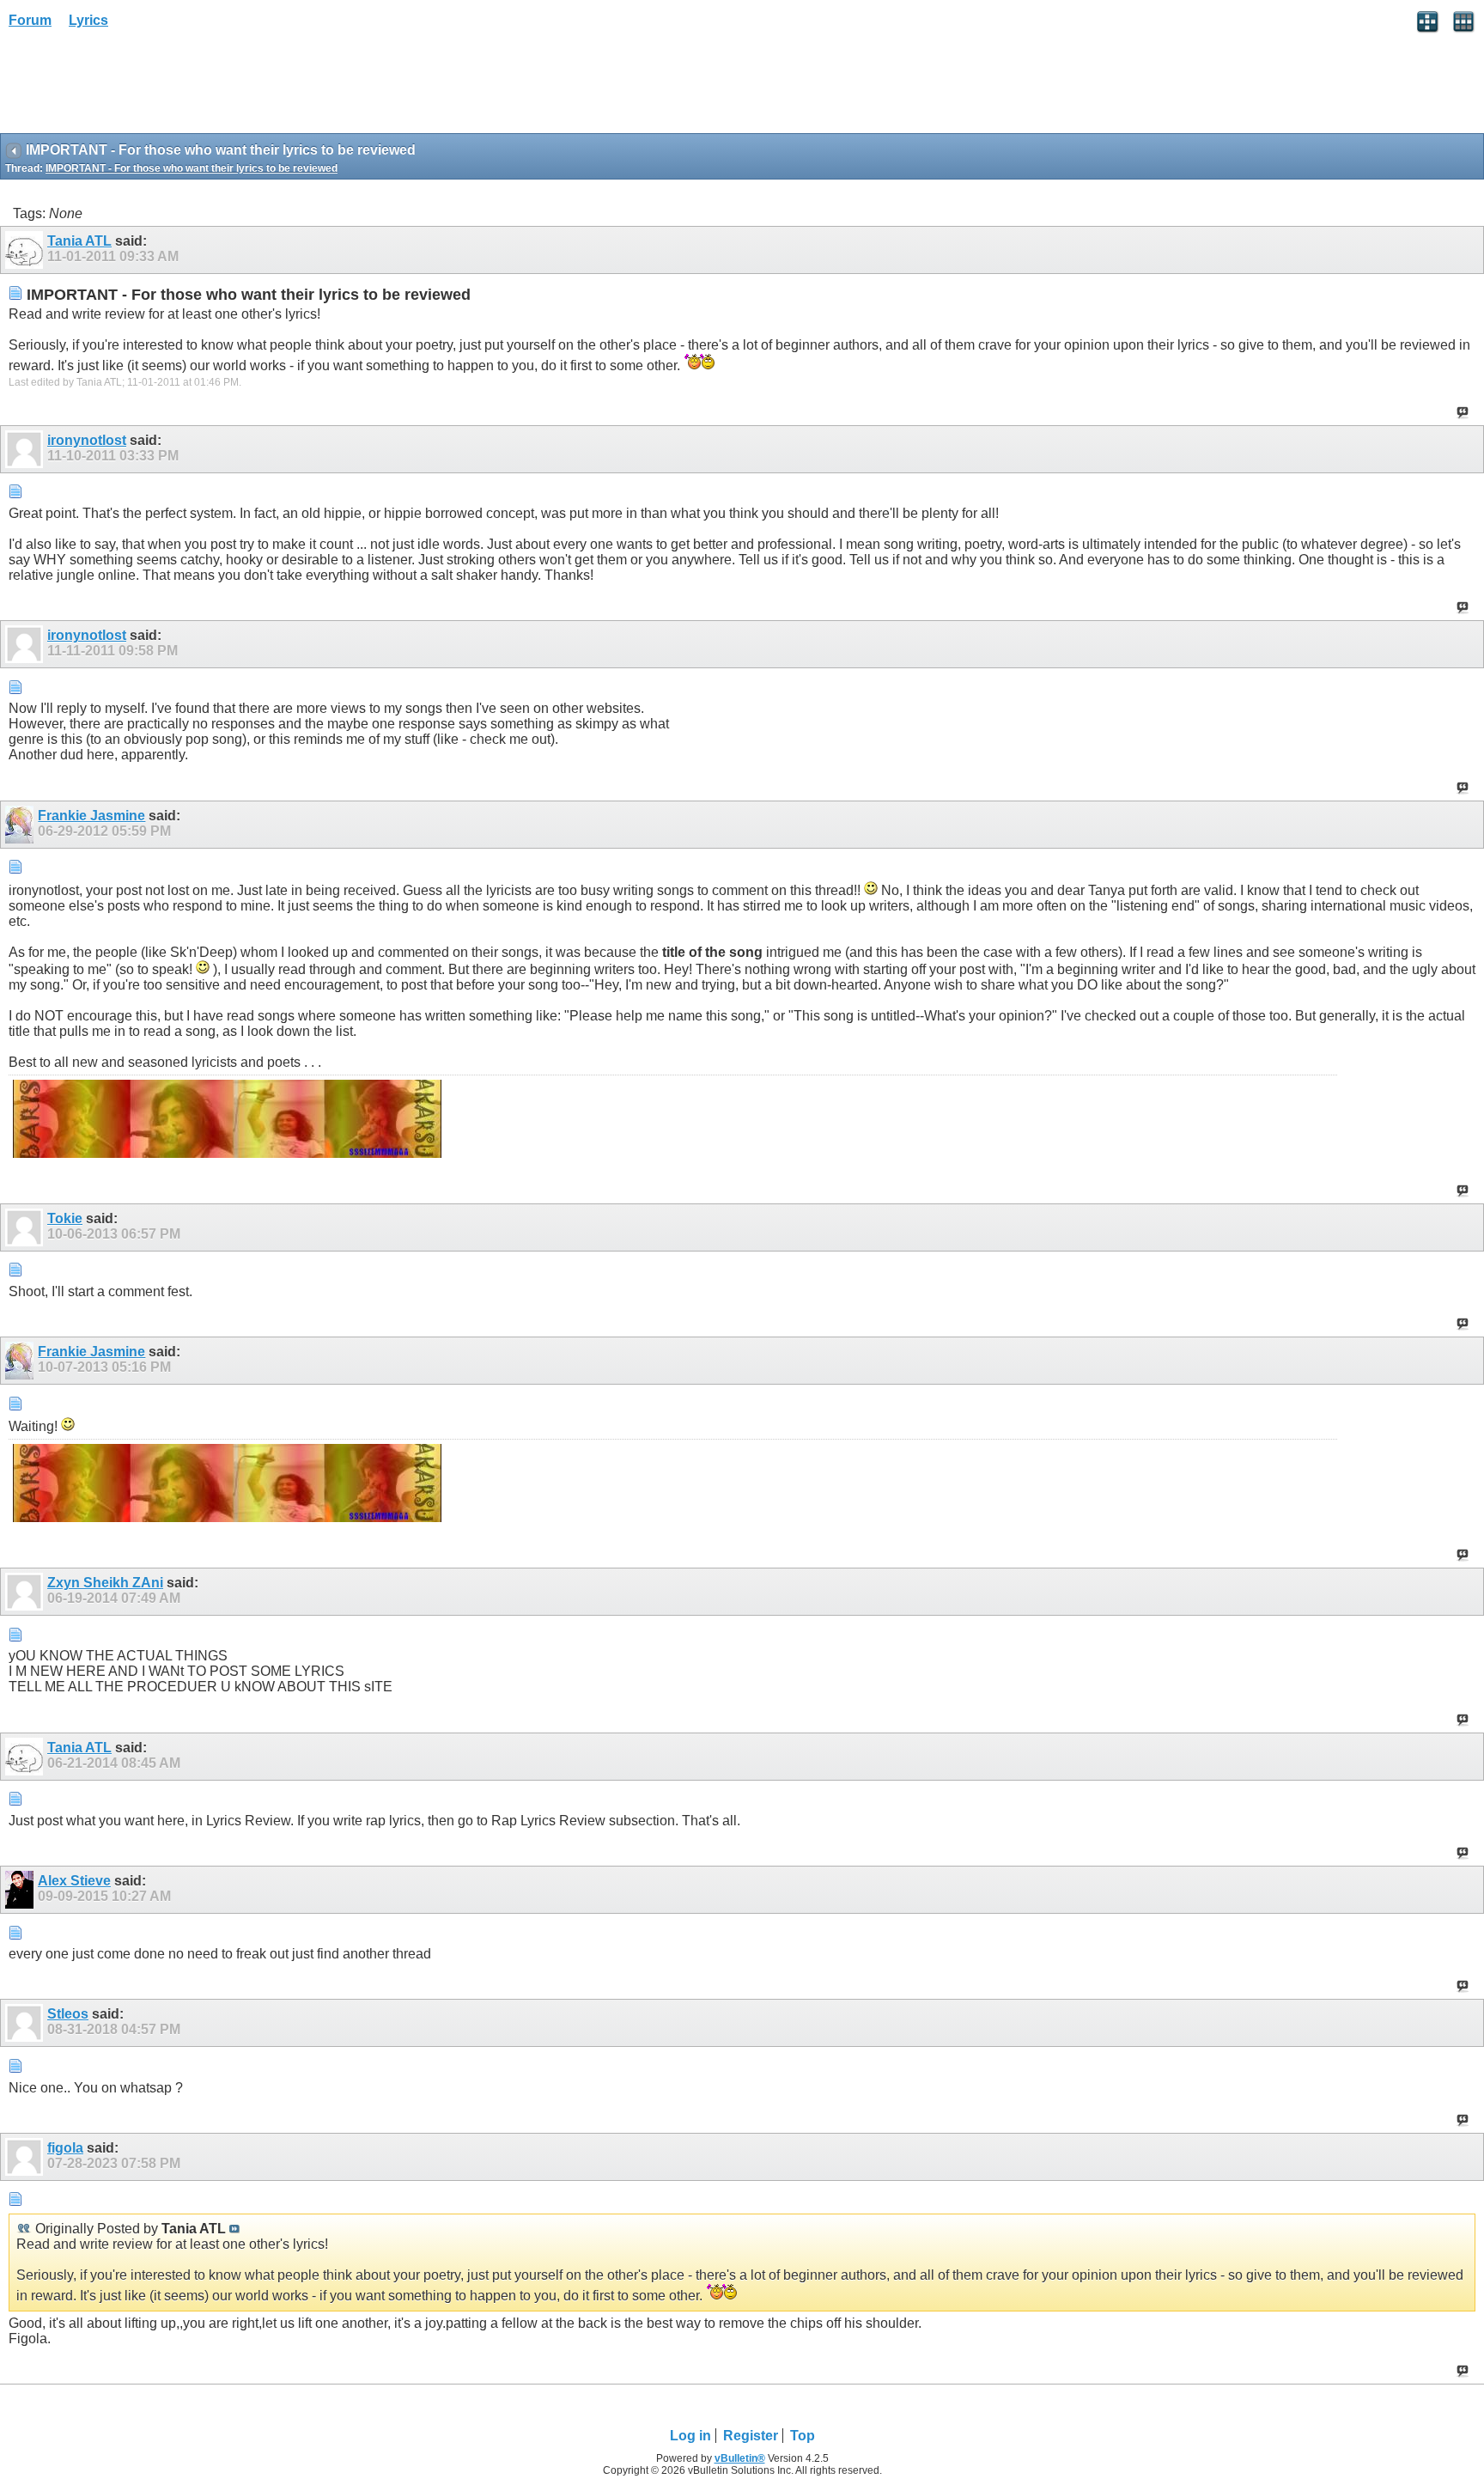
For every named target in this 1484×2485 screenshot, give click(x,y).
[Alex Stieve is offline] (21, 1890)
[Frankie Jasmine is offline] (21, 825)
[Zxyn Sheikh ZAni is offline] (26, 1592)
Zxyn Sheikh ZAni (105, 1583)
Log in (690, 2436)
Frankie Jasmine (91, 816)
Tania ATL (79, 241)
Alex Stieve (74, 1881)
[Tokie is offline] (26, 1227)
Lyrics (88, 20)
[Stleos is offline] (26, 2023)
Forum (30, 20)
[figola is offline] (26, 2157)
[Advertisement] (137, 87)
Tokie (65, 1218)
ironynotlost (87, 440)
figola (65, 2148)
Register (751, 2436)
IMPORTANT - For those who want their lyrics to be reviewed (192, 168)
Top (803, 2436)
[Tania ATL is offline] (26, 250)
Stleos (68, 2014)
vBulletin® (740, 2458)
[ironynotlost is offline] (26, 449)
